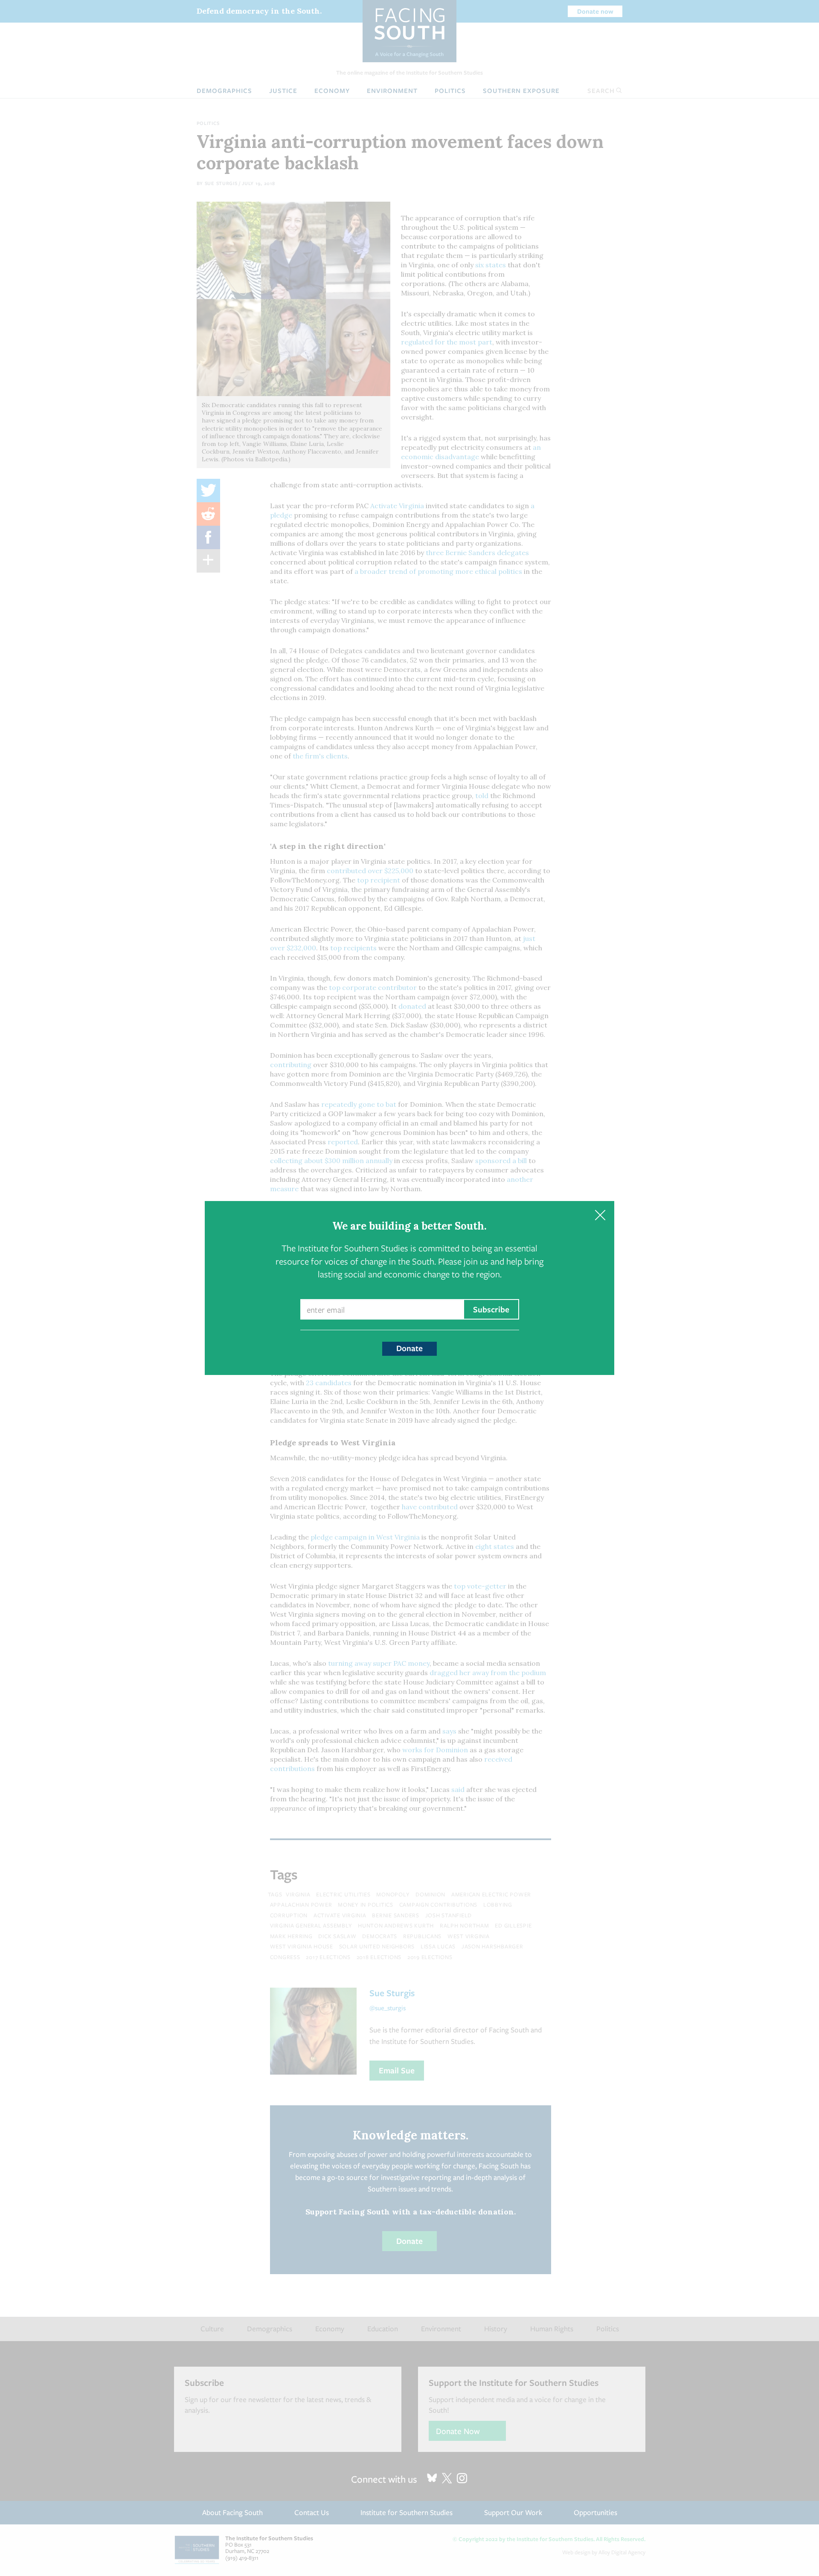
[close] (600, 1215)
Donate (409, 1348)
